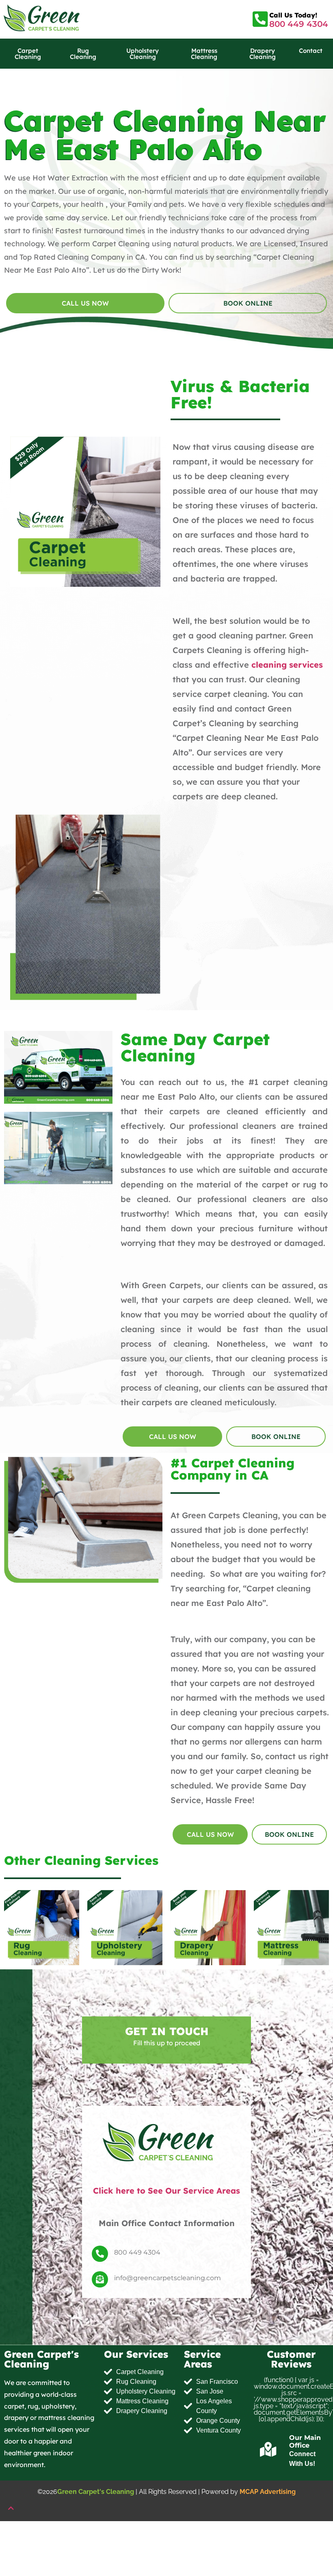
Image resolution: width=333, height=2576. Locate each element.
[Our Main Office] (268, 2450)
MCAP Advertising (268, 2492)
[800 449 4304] (100, 2254)
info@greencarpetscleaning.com (168, 2278)
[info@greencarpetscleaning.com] (100, 2280)
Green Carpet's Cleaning (96, 2492)
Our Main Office (305, 2441)
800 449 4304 (299, 24)
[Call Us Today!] (261, 19)
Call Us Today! (293, 15)
